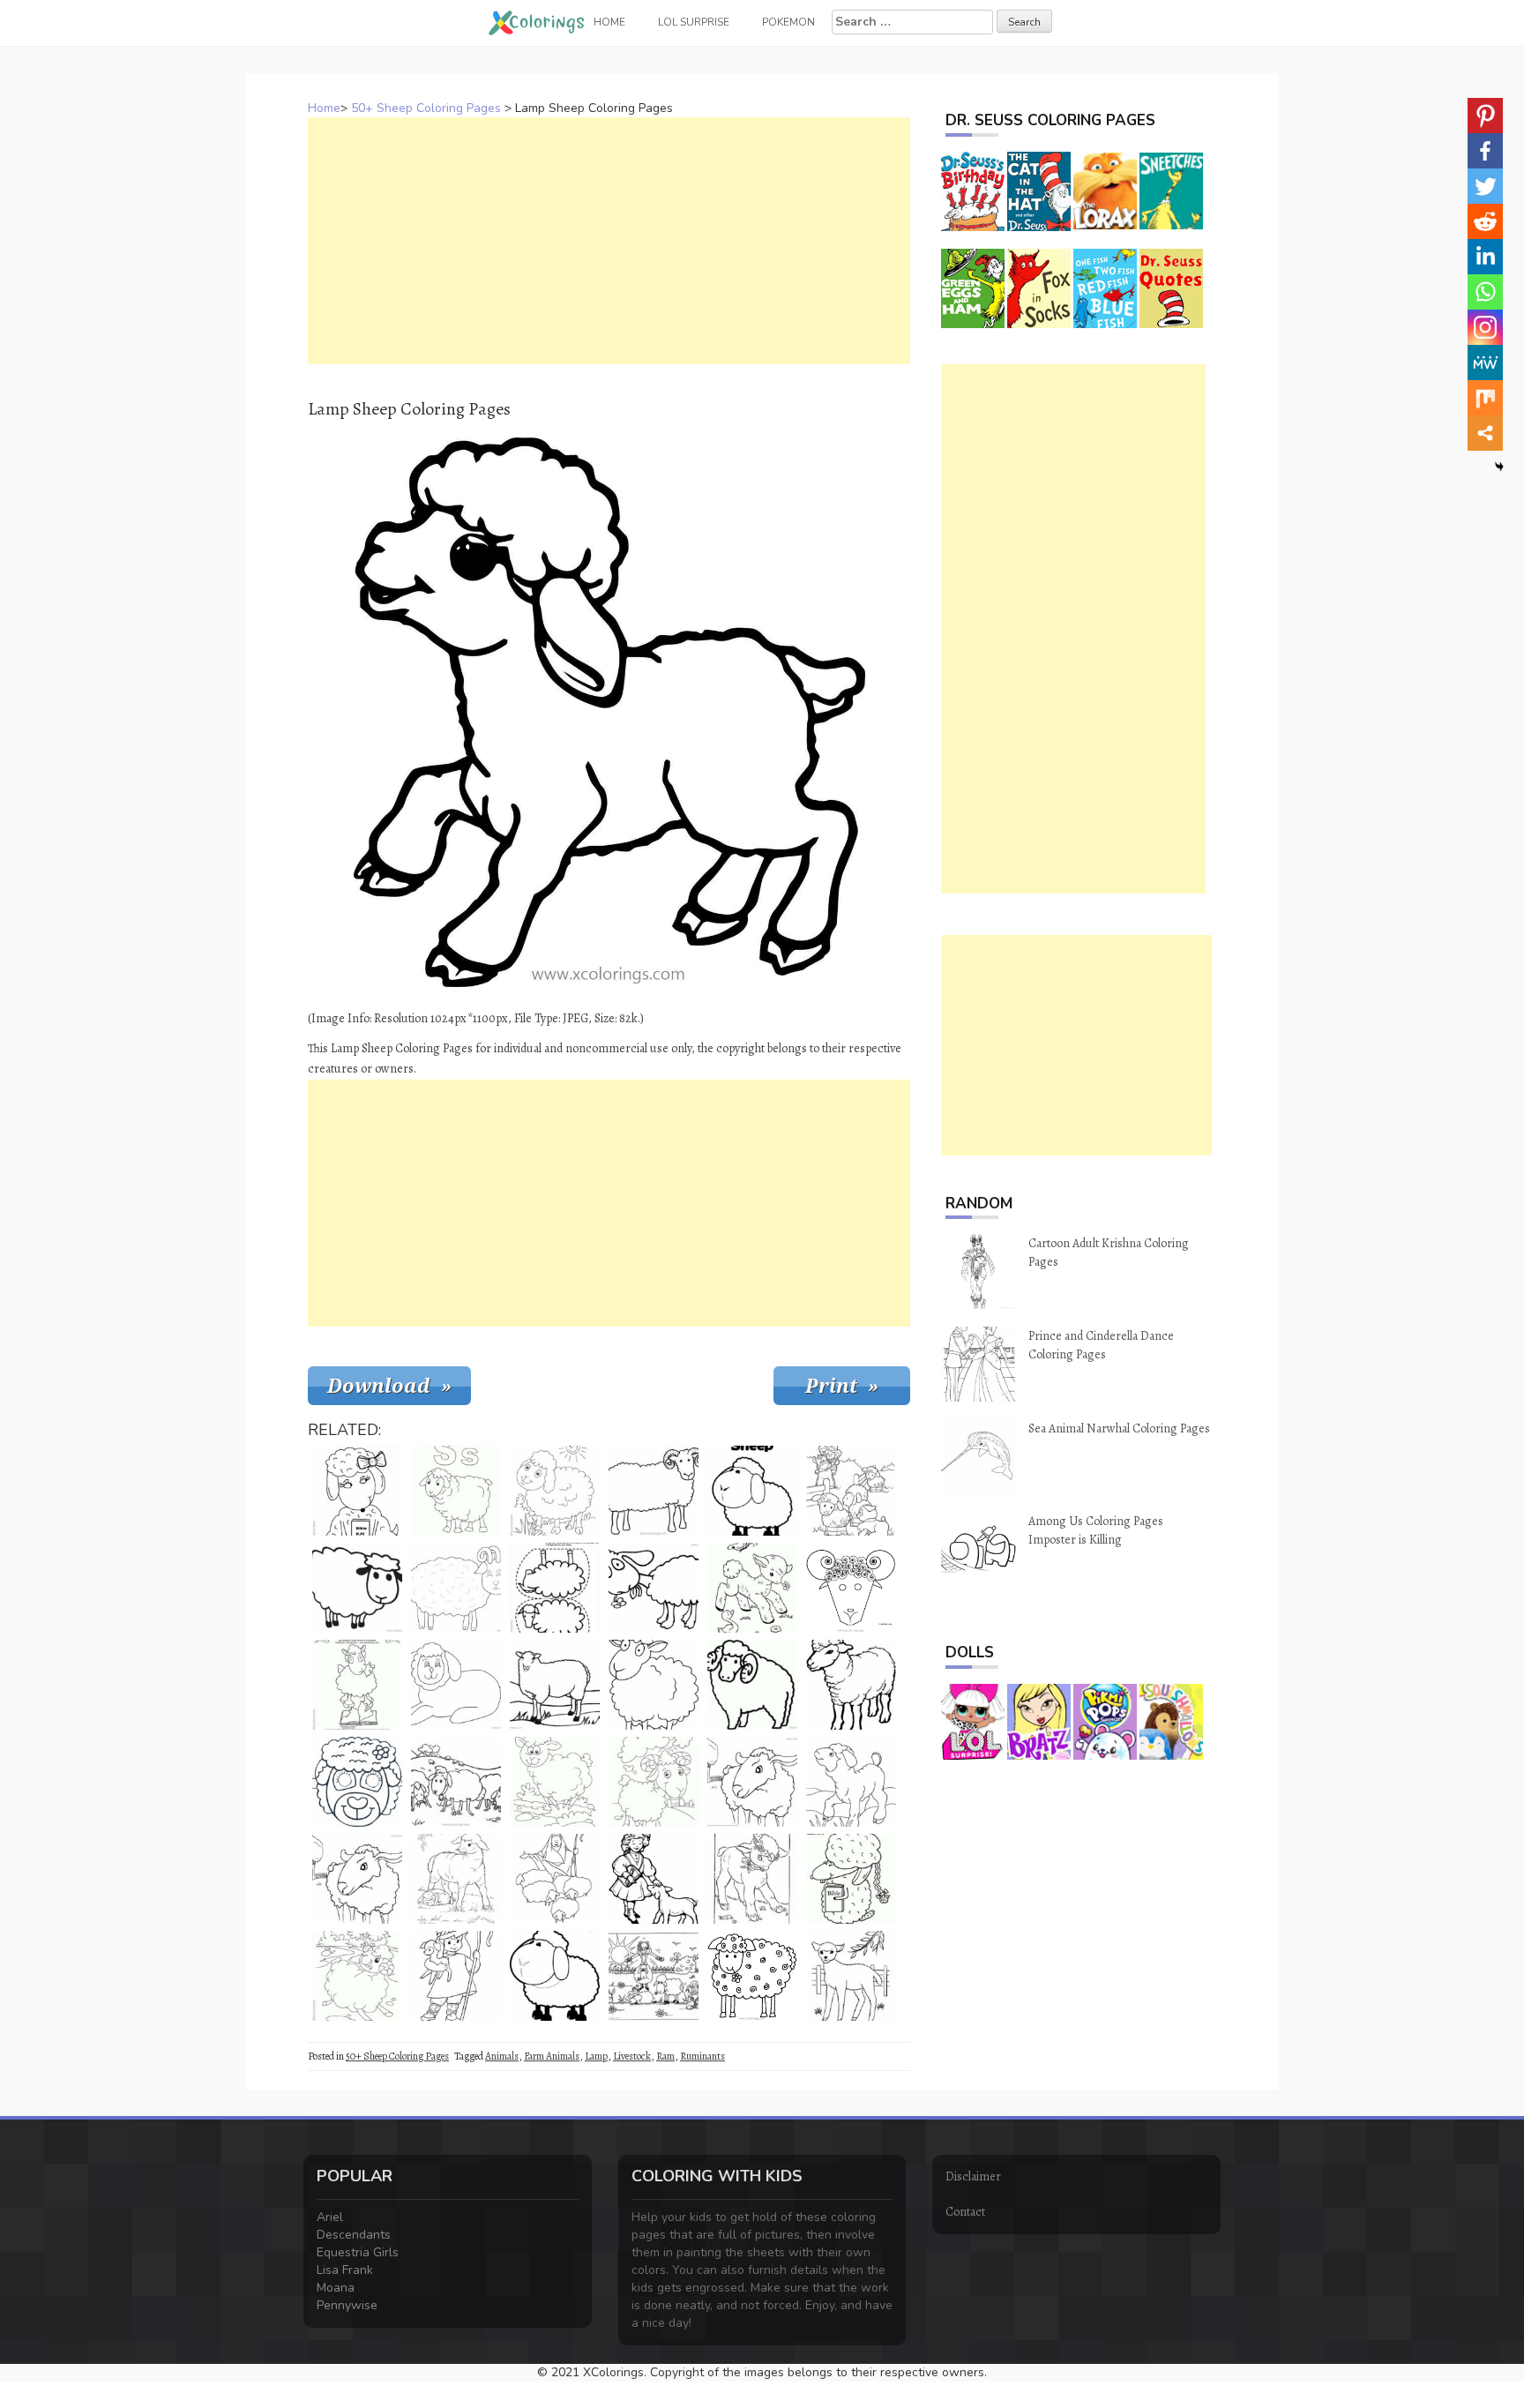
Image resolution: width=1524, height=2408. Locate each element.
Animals (502, 2056)
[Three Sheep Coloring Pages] (456, 1782)
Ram (665, 2056)
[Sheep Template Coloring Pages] (555, 1588)
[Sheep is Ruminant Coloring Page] (555, 1782)
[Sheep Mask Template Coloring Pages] (357, 1782)
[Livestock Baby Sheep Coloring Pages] (851, 1782)
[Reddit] (1485, 221)
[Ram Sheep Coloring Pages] (654, 1491)
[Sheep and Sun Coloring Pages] (555, 1491)
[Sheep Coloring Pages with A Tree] (752, 1782)
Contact (965, 2212)
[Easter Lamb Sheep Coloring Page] (752, 1879)
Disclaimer (973, 2176)
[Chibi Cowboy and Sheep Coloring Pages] (851, 1491)
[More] (1485, 433)
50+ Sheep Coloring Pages (426, 108)
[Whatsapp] (1485, 292)
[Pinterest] (1485, 116)
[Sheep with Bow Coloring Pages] (357, 1491)
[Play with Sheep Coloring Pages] (654, 1976)
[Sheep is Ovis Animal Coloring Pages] (555, 1685)
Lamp (596, 2056)
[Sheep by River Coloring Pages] (357, 1976)
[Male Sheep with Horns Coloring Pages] (851, 1588)
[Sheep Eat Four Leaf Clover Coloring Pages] (752, 1976)
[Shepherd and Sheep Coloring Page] (456, 1976)
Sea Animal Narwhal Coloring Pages (1119, 1428)
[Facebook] (1485, 151)
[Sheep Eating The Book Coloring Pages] (357, 1685)
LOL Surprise (694, 22)
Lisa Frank (345, 2270)
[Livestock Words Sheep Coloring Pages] (752, 1491)
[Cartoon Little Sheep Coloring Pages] (555, 1976)
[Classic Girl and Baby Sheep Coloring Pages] (654, 1879)
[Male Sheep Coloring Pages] (456, 1588)
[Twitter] (1485, 186)
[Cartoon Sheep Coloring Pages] (654, 1685)
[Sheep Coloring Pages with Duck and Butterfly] (752, 1588)
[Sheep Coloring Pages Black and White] (357, 1588)
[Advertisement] (609, 241)
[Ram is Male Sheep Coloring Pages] (357, 1879)
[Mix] (1485, 398)
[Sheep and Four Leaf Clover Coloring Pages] (654, 1588)
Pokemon (788, 22)
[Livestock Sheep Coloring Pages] (851, 1976)
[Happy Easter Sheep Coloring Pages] (851, 1879)
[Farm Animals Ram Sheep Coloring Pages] (752, 1685)
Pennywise (347, 2305)
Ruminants (702, 2056)
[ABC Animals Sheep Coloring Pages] (456, 1491)
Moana (336, 2288)
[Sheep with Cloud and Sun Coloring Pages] (654, 1782)
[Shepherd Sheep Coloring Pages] (555, 1879)
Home (324, 108)
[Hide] (1499, 467)
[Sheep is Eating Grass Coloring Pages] (456, 1879)
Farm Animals (552, 2056)
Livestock (632, 2056)
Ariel (330, 2217)
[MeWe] (1485, 363)
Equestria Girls (358, 2252)
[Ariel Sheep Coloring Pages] (456, 1685)
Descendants (354, 2235)
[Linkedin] (1485, 257)
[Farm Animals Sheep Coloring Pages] (851, 1685)
